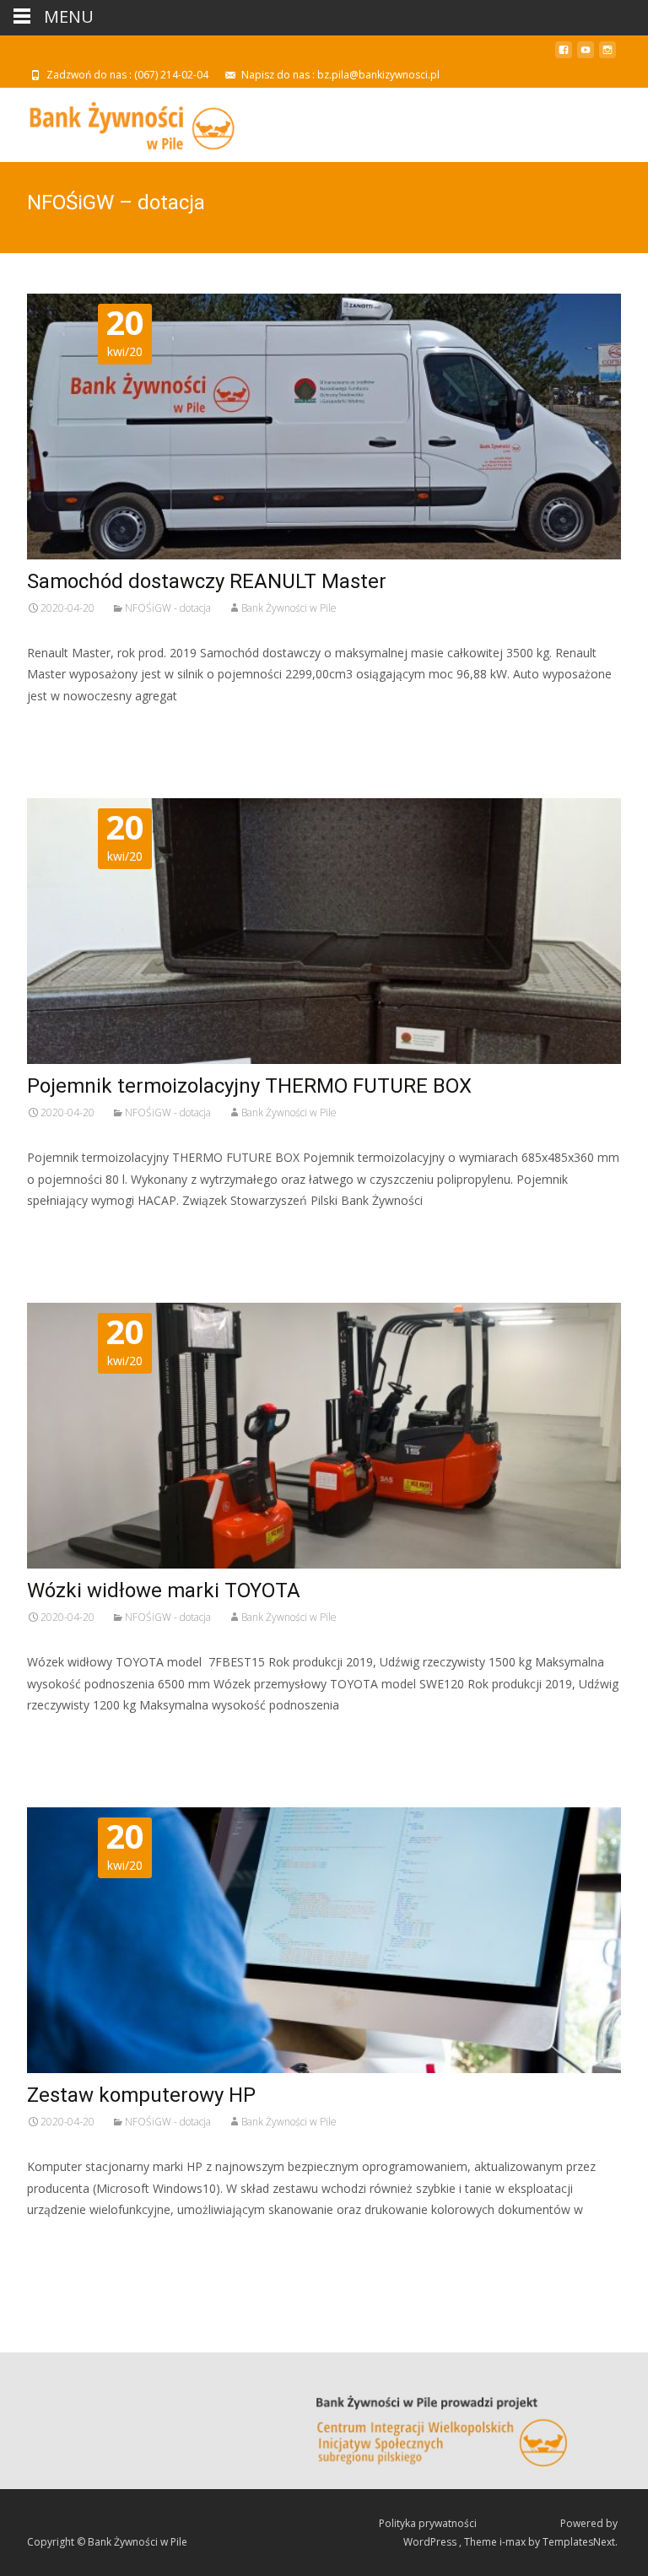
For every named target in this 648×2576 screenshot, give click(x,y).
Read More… (65, 727)
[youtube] (586, 56)
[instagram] (607, 56)
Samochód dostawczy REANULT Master (207, 581)
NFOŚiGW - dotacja (168, 608)
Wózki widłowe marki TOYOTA (164, 1590)
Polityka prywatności (429, 2523)
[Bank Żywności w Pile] (119, 122)
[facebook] (564, 56)
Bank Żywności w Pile (289, 608)
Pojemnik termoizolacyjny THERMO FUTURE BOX (249, 1086)
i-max (514, 2542)
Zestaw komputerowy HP (141, 2095)
